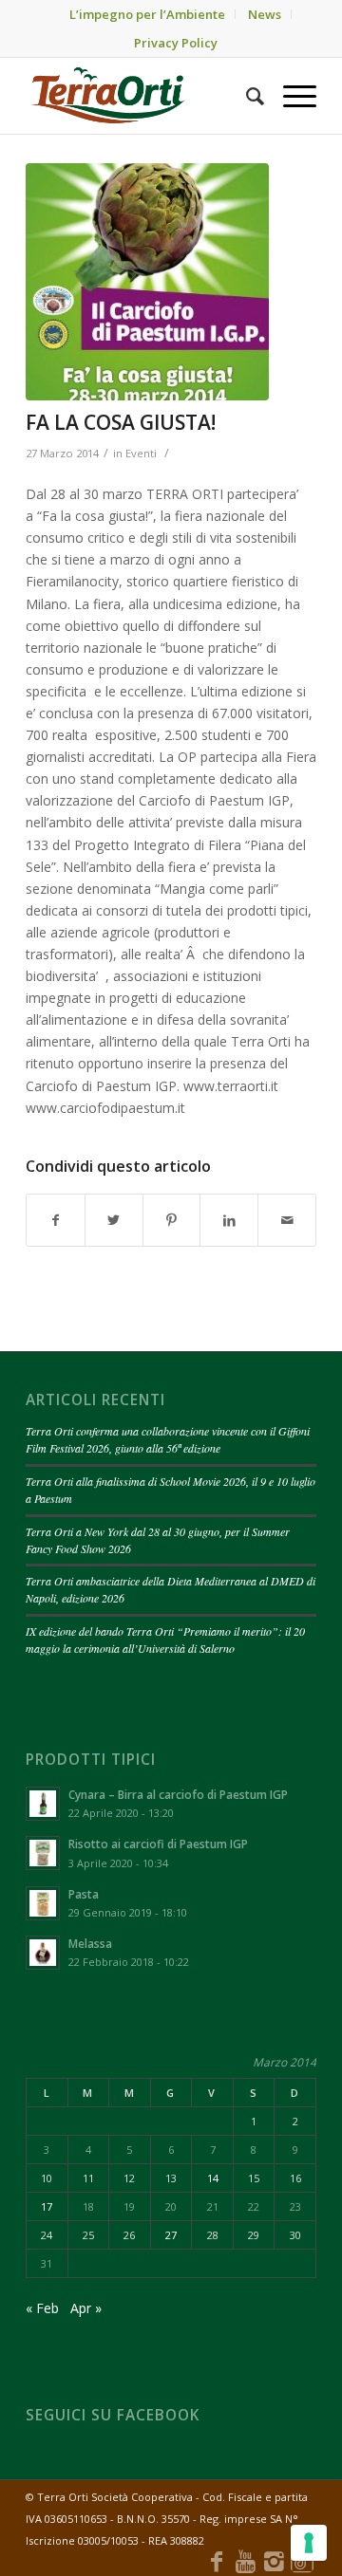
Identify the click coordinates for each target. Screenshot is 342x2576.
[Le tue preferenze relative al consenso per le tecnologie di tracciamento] (309, 2543)
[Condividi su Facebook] (56, 1220)
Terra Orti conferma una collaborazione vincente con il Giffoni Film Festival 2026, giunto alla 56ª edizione (168, 1439)
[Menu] (290, 96)
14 (213, 2178)
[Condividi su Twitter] (114, 1220)
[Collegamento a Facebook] (217, 2561)
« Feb (42, 2308)
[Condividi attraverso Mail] (287, 1220)
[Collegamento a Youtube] (245, 2561)
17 (47, 2206)
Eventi (141, 453)
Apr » (86, 2308)
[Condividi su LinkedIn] (229, 1220)
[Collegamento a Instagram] (274, 2561)
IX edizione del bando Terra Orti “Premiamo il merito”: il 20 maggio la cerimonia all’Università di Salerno (165, 1640)
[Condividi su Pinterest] (172, 1220)
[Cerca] (246, 96)
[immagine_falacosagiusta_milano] (147, 282)
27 (171, 2235)
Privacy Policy (176, 43)
